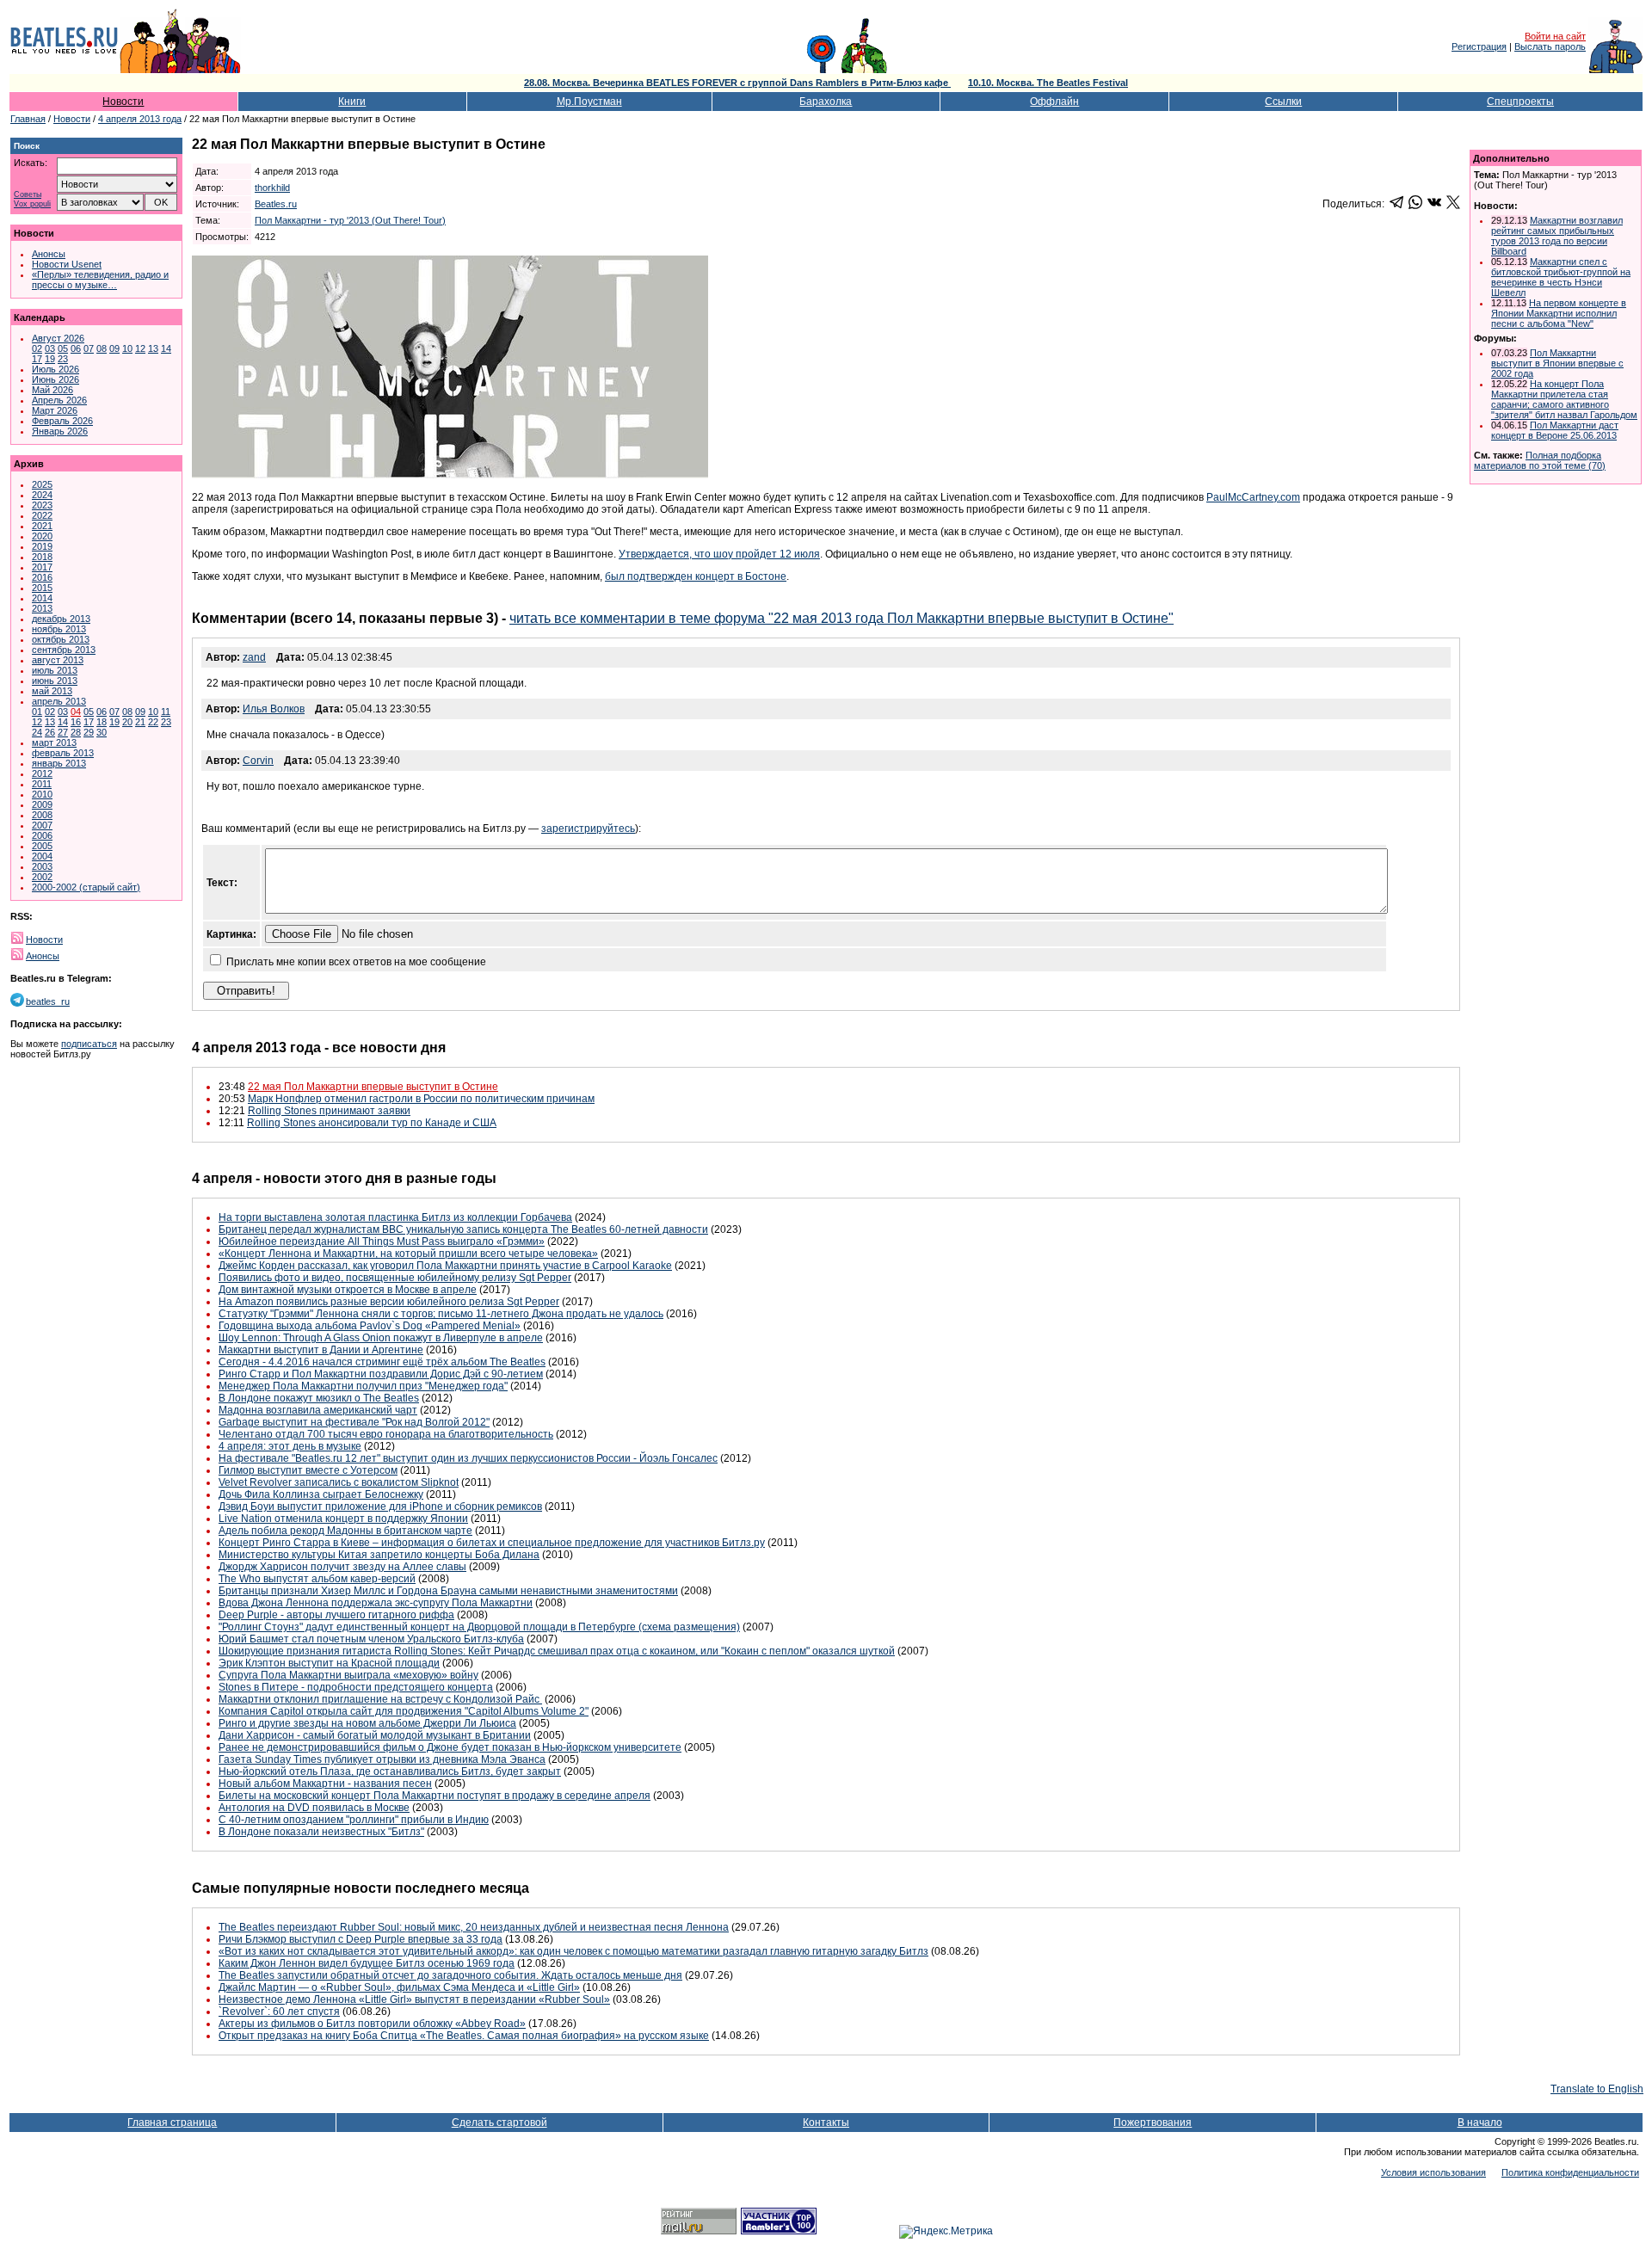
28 (76, 732)
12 (140, 348)
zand (254, 657)
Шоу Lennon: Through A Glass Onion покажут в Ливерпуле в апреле (381, 1338)
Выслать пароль (1550, 46)
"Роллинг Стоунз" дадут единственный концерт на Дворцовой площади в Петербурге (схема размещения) (479, 1627)
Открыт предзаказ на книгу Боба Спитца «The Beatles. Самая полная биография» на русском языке (464, 2036)
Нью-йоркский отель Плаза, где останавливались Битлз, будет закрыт (390, 1771)
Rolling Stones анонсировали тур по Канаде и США (372, 1123)
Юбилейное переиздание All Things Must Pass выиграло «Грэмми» (382, 1242)
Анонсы (49, 254)
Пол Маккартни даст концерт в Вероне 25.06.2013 (1555, 430)
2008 (42, 815)
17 (37, 359)
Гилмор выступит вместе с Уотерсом (308, 1470)
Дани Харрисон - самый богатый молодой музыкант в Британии (375, 1735)
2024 (42, 495)
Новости (123, 102)
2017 (42, 567)
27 (63, 732)
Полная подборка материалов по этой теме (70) (1540, 460)
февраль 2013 (63, 753)
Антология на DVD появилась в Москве (314, 1808)
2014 (42, 598)
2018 (42, 557)
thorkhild (272, 188)
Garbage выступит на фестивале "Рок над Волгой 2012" (354, 1422)
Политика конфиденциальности (1570, 2172)
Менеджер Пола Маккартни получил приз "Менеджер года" (363, 1386)
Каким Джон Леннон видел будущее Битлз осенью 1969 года (367, 1963)
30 (102, 732)
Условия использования (1433, 2172)
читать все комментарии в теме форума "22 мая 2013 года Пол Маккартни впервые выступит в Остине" (841, 618)
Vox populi (32, 204)
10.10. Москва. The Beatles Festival (1048, 83)
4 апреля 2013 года (140, 119)
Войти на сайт (1555, 36)
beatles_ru (48, 1001)
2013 (42, 608)
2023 (42, 505)
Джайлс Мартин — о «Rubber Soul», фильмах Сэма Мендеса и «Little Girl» (399, 1987)
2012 (42, 773)
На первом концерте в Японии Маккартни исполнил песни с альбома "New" (1559, 313)
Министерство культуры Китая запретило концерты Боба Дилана (379, 1555)
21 (140, 722)
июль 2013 (55, 670)
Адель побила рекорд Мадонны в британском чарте (345, 1531)
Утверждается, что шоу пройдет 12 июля (719, 554)
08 (102, 348)
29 (89, 732)
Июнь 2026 (55, 379)
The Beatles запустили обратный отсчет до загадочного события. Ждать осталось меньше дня (450, 1975)
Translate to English (1597, 2089)
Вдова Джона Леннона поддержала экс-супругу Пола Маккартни (376, 1603)
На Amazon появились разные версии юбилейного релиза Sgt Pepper (389, 1302)
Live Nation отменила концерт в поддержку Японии (343, 1519)
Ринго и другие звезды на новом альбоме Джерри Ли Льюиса (367, 1723)
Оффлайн (1054, 102)
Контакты (826, 2123)
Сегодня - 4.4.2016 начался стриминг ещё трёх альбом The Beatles (382, 1362)
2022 (42, 515)
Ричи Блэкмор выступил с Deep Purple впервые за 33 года (361, 1939)
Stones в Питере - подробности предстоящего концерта (356, 1687)
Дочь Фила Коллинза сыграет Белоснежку (321, 1494)
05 (63, 348)
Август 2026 (58, 338)
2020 (42, 536)
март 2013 (54, 742)
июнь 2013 (55, 681)
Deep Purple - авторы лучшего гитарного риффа (336, 1615)
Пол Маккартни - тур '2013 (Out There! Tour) (350, 220)
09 (114, 348)
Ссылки (1283, 102)
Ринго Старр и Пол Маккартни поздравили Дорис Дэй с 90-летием (381, 1374)
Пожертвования (1153, 2123)
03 (50, 348)
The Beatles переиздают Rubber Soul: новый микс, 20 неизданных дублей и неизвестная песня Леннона (474, 1927)
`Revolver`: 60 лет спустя (279, 2012)
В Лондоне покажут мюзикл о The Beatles (319, 1398)
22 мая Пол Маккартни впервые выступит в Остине (373, 1087)
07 (89, 348)
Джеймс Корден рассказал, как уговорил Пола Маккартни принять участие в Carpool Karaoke (445, 1266)
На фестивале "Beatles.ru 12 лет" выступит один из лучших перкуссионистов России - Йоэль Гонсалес (468, 1458)
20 (127, 722)
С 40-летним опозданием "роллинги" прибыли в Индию (354, 1820)
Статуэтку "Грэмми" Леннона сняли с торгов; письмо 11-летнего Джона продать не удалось (441, 1314)
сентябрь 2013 (64, 650)
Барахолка (826, 102)
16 (76, 722)
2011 (42, 784)
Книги (352, 102)
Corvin (258, 761)
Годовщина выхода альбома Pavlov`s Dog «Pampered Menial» (370, 1326)
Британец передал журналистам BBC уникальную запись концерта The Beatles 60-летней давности (463, 1229)
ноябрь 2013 (59, 629)
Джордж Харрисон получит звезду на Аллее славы (342, 1567)
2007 (42, 825)
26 (50, 732)
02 (37, 348)
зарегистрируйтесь (588, 829)
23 (63, 359)
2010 (42, 794)
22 (153, 722)
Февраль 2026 (62, 421)
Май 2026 (52, 390)
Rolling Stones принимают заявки (329, 1111)
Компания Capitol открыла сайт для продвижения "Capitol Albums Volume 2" (404, 1711)
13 (153, 348)
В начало (1480, 2123)
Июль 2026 (55, 369)
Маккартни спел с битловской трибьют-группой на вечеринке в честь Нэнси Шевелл (1561, 277)
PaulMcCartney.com (1253, 497)
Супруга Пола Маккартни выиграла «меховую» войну (348, 1675)
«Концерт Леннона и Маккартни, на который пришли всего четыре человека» (408, 1254)
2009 (42, 804)
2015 (42, 588)
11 (166, 712)
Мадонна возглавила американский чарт (318, 1410)
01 (37, 712)
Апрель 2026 (59, 400)
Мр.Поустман (589, 102)
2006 (42, 835)
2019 (42, 546)
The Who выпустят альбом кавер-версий (317, 1579)
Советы (28, 195)
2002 (42, 877)
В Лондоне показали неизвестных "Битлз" (321, 1832)
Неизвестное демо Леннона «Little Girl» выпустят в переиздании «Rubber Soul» (414, 1999)
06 (76, 348)
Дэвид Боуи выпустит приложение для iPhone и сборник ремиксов (380, 1507)
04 (76, 712)
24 (37, 732)
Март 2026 (55, 410)
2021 (42, 526)
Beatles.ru (276, 204)
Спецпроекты (1520, 102)
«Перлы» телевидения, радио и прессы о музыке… (100, 280)
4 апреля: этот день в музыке (290, 1446)
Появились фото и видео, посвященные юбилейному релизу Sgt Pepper (395, 1278)
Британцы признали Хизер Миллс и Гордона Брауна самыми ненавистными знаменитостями (448, 1591)
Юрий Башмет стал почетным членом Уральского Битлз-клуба (371, 1639)
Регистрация (1479, 46)
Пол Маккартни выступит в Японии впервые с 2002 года (1557, 363)
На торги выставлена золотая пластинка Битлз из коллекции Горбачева (395, 1217)
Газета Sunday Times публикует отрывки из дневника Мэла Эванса (382, 1759)
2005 (42, 846)
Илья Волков (274, 709)
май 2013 (52, 691)
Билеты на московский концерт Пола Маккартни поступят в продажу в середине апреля (435, 1796)
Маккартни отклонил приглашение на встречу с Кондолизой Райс (380, 1699)
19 (50, 359)
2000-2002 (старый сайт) (86, 887)
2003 (42, 866)
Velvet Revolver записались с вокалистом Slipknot (339, 1482)
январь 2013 (59, 763)
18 (102, 722)
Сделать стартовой (499, 2123)
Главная (28, 119)
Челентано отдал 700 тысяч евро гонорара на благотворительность (386, 1434)
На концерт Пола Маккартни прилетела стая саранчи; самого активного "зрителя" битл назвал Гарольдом (1564, 399)
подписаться (89, 1044)
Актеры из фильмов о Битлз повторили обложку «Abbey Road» (372, 2024)
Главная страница (172, 2123)
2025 (42, 484)
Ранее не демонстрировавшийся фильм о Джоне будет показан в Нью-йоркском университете (450, 1747)
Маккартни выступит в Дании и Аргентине (321, 1350)
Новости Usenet (67, 264)
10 (127, 348)
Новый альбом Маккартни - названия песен (325, 1784)
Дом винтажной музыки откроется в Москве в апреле (348, 1290)
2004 (42, 856)
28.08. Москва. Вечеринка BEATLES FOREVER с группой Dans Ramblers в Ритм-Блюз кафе (737, 83)
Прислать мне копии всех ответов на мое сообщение (356, 962)
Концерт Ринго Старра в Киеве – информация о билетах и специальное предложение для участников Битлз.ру (492, 1543)
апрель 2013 (59, 701)
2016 (42, 577)
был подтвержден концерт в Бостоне (696, 576)
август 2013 (58, 660)
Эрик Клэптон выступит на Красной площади (329, 1663)
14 (166, 348)
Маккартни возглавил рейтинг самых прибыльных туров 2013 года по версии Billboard (1557, 236)
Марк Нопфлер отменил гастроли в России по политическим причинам (421, 1099)
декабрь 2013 (61, 619)
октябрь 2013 (61, 639)
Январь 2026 (60, 431)
